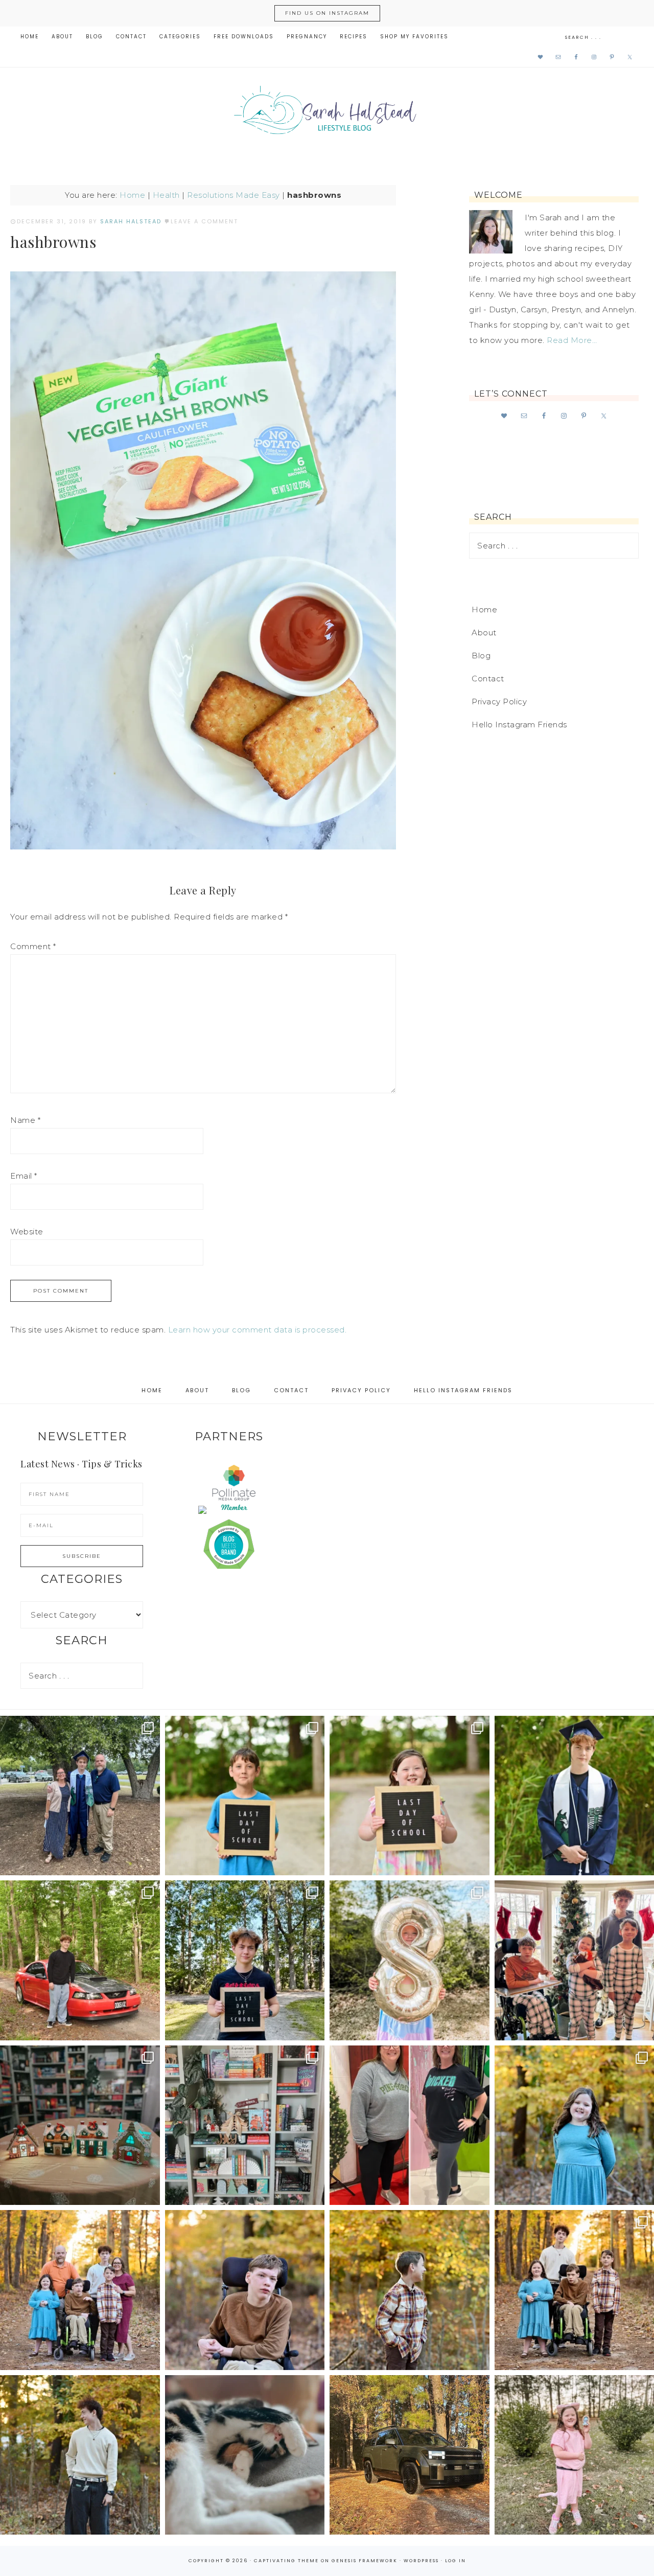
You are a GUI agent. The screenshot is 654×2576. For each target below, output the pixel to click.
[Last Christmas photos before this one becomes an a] (80, 2455)
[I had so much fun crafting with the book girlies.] (80, 2125)
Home (132, 195)
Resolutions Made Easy (233, 195)
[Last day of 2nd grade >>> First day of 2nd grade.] (410, 1796)
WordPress (421, 2561)
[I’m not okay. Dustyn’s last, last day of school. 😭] (245, 1960)
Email (24, 1176)
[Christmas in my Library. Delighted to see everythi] (245, 2125)
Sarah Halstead (327, 113)
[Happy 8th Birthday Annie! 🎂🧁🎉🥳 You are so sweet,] (410, 1960)
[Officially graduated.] (80, 1796)
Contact (488, 678)
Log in (456, 2561)
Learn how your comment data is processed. (258, 1330)
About (484, 632)
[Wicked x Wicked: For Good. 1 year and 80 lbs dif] (410, 2125)
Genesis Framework (365, 2561)
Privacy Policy (499, 701)
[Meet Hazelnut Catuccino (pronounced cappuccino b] (245, 2455)
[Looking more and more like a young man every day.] (245, 2290)
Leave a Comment (204, 221)
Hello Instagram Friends (519, 724)
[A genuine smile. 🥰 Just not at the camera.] (410, 2290)
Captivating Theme (286, 2561)
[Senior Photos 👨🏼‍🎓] (80, 1960)
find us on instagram (327, 13)
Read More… (572, 340)
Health (166, 195)
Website (27, 1232)
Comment (33, 946)
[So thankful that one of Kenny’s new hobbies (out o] (410, 2455)
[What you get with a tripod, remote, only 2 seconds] (80, 2290)
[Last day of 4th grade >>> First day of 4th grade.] (245, 1796)
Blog (481, 655)
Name (25, 1120)
